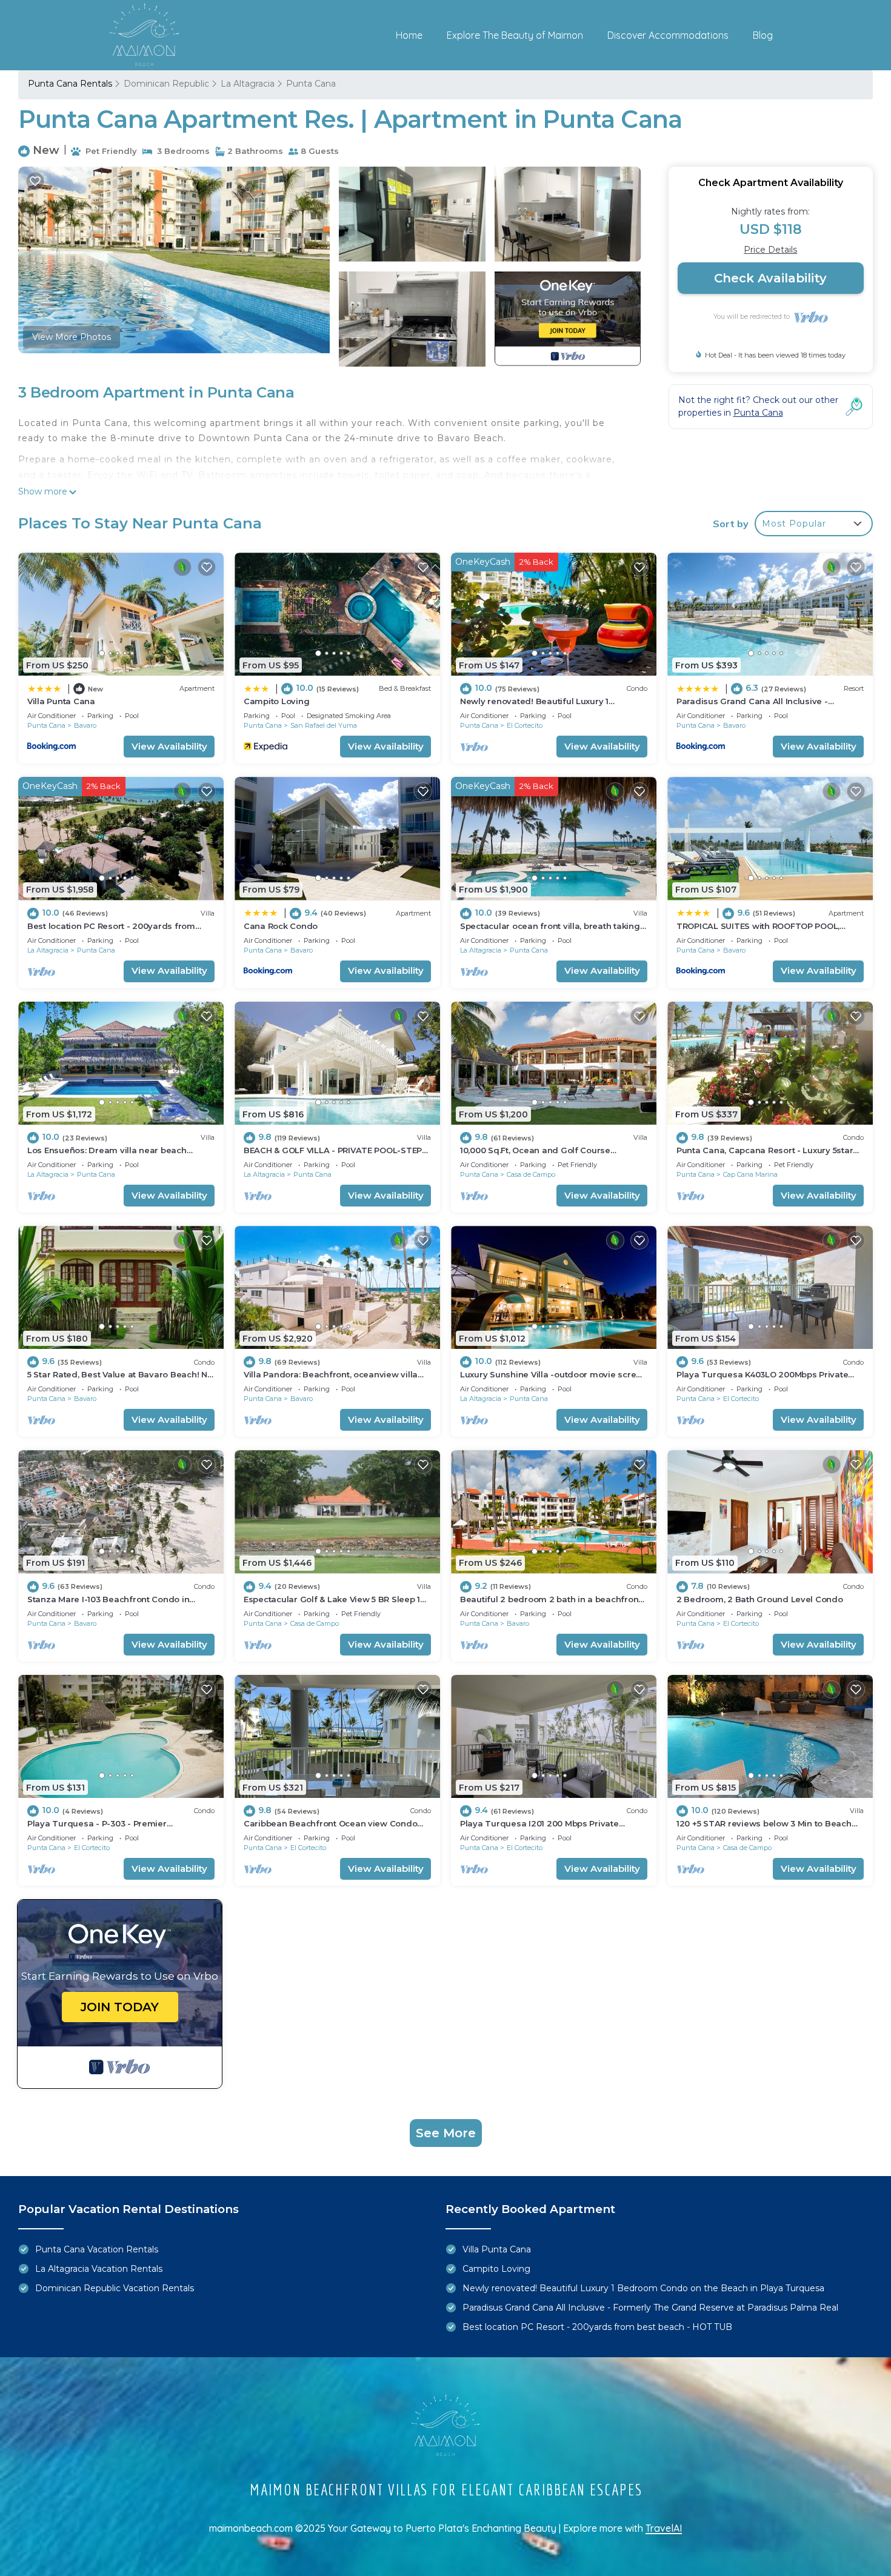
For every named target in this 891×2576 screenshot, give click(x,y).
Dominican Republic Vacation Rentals (115, 2288)
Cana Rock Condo (281, 926)
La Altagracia (248, 84)
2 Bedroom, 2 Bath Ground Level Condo (760, 1599)
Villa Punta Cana (61, 701)
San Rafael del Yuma (324, 725)
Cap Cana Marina (750, 1174)
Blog (763, 35)
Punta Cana (311, 84)
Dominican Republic (166, 84)
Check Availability (770, 278)
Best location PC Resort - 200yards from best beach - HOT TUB (597, 2327)
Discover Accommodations (668, 35)
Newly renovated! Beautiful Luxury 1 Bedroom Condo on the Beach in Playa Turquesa (643, 2288)
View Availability (169, 746)
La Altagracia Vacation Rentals (99, 2269)
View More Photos (72, 337)
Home (409, 35)
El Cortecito (525, 725)
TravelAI (664, 2528)
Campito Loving (276, 701)
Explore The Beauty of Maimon (515, 35)
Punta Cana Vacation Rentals (97, 2249)
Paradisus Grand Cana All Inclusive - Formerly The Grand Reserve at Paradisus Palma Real (650, 2308)
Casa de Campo (531, 1174)
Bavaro (85, 725)
